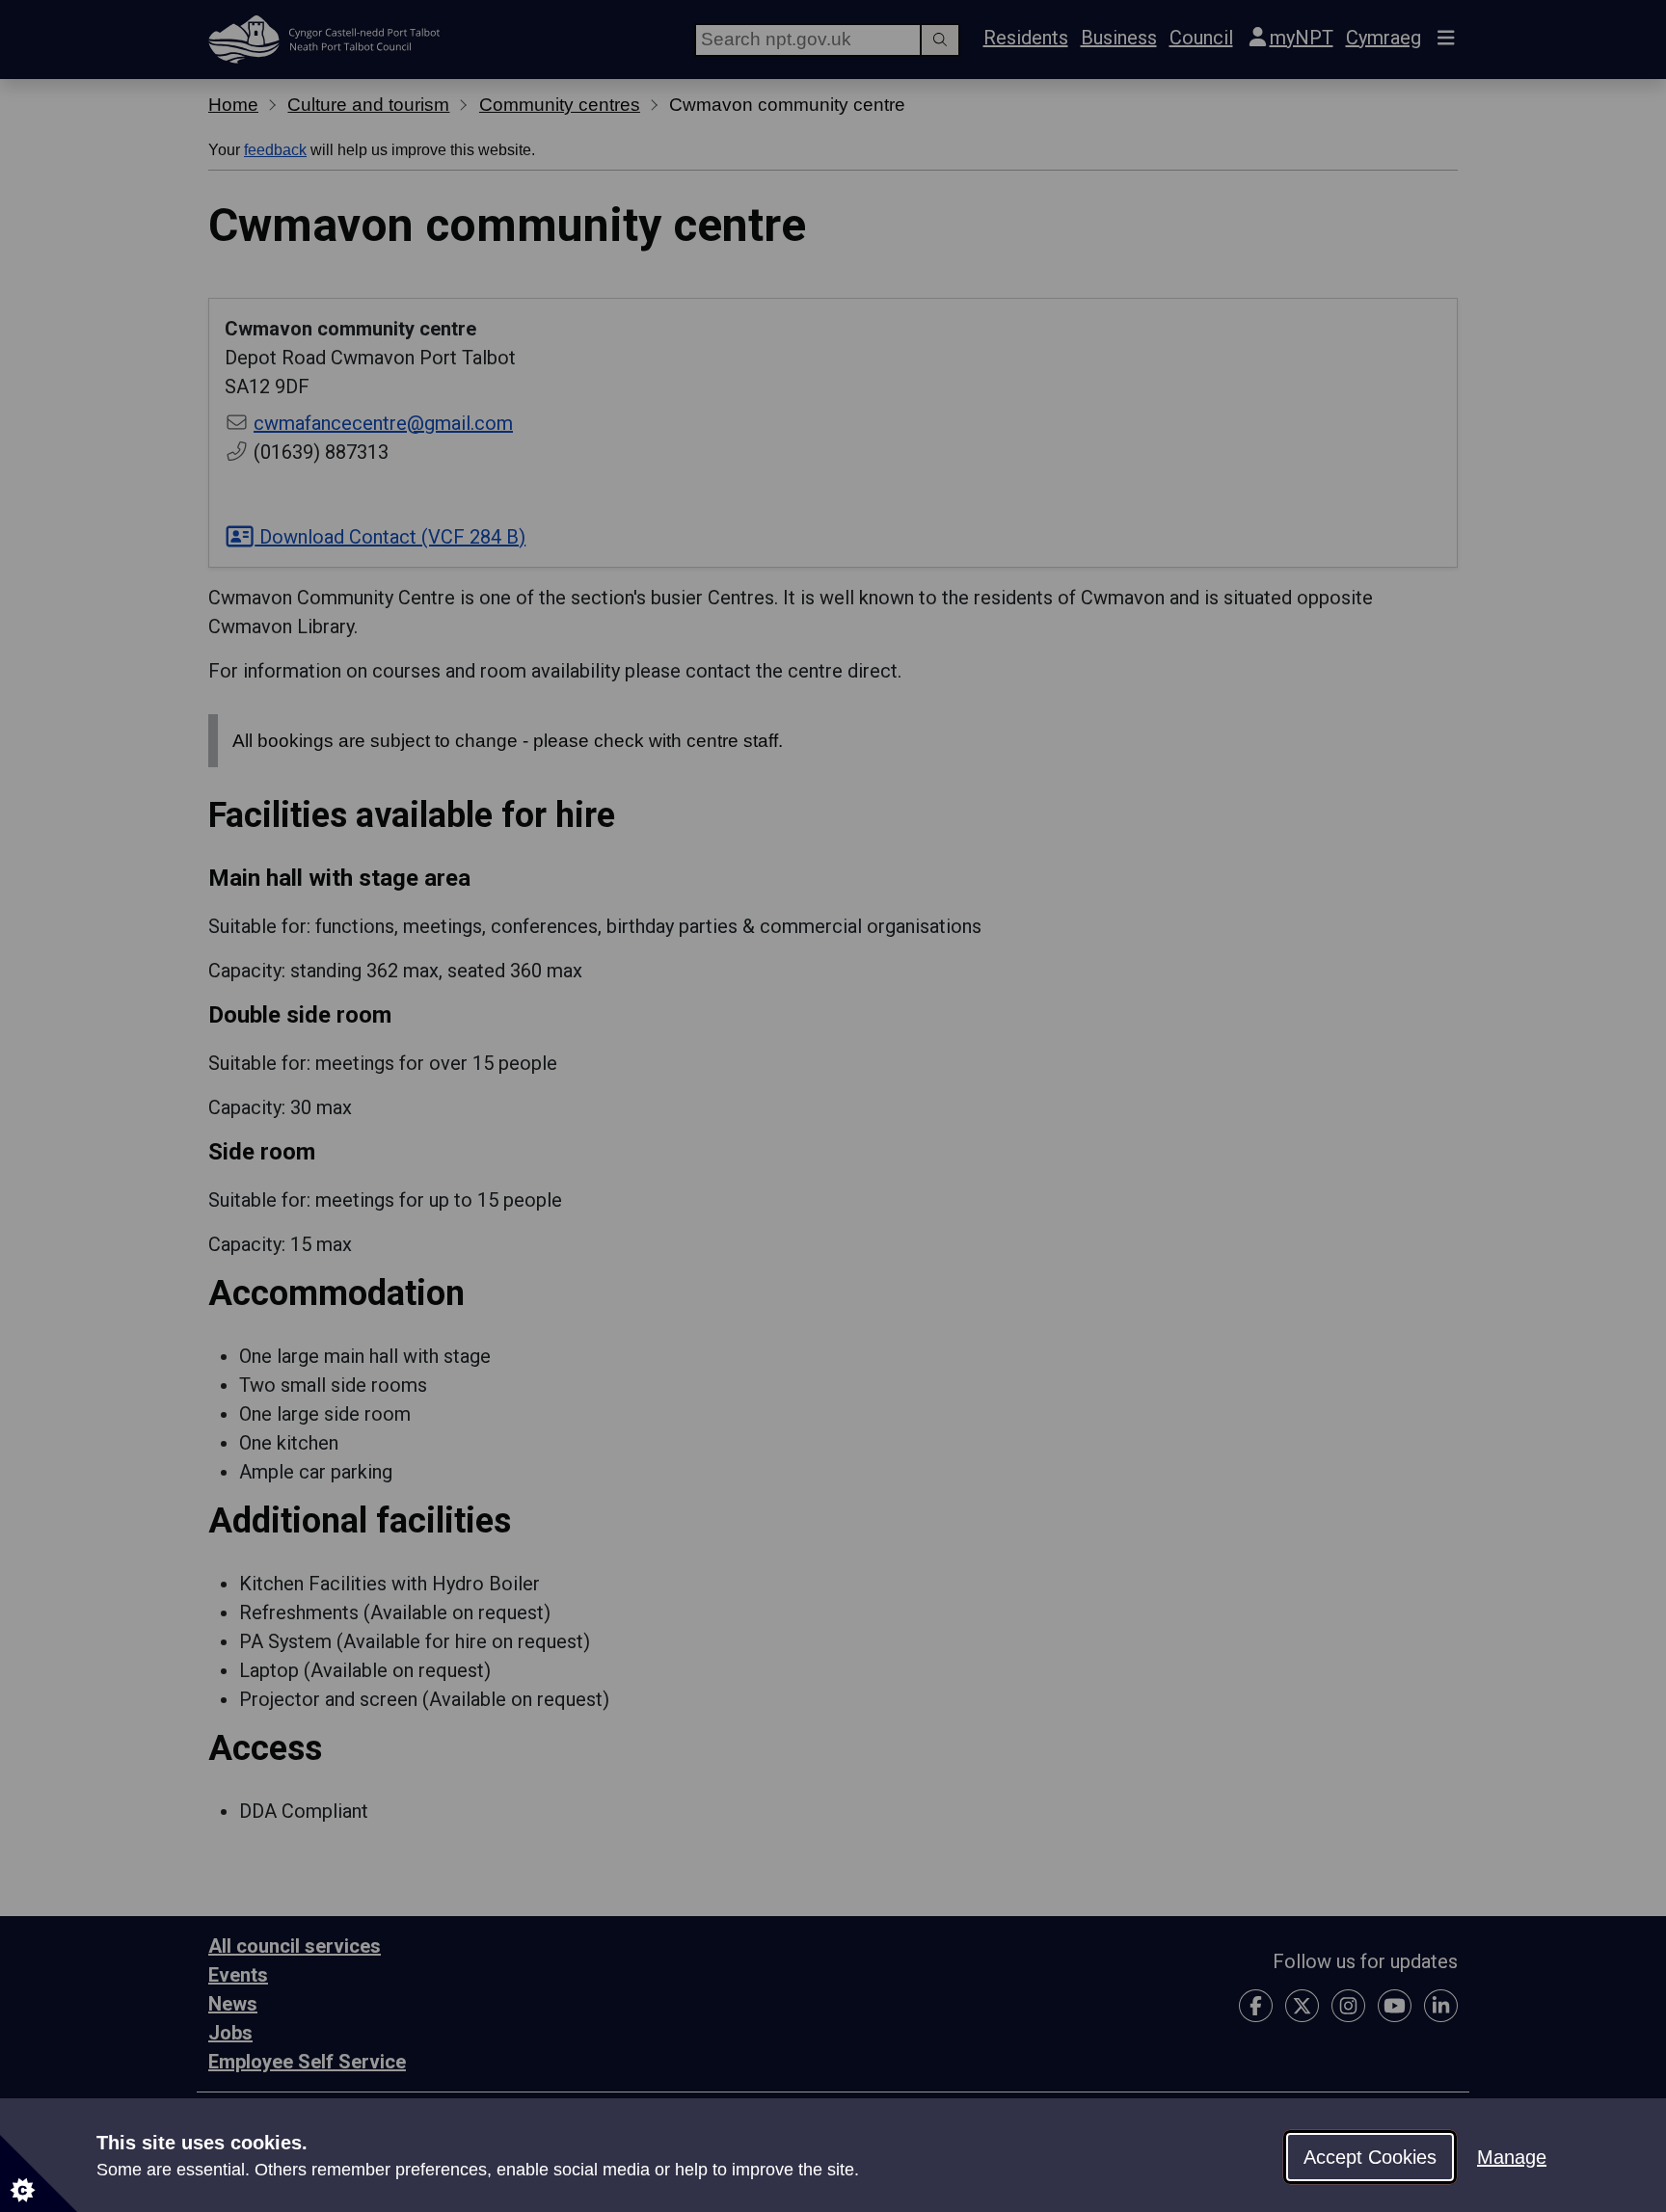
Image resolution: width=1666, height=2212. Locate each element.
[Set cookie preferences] (39, 2173)
